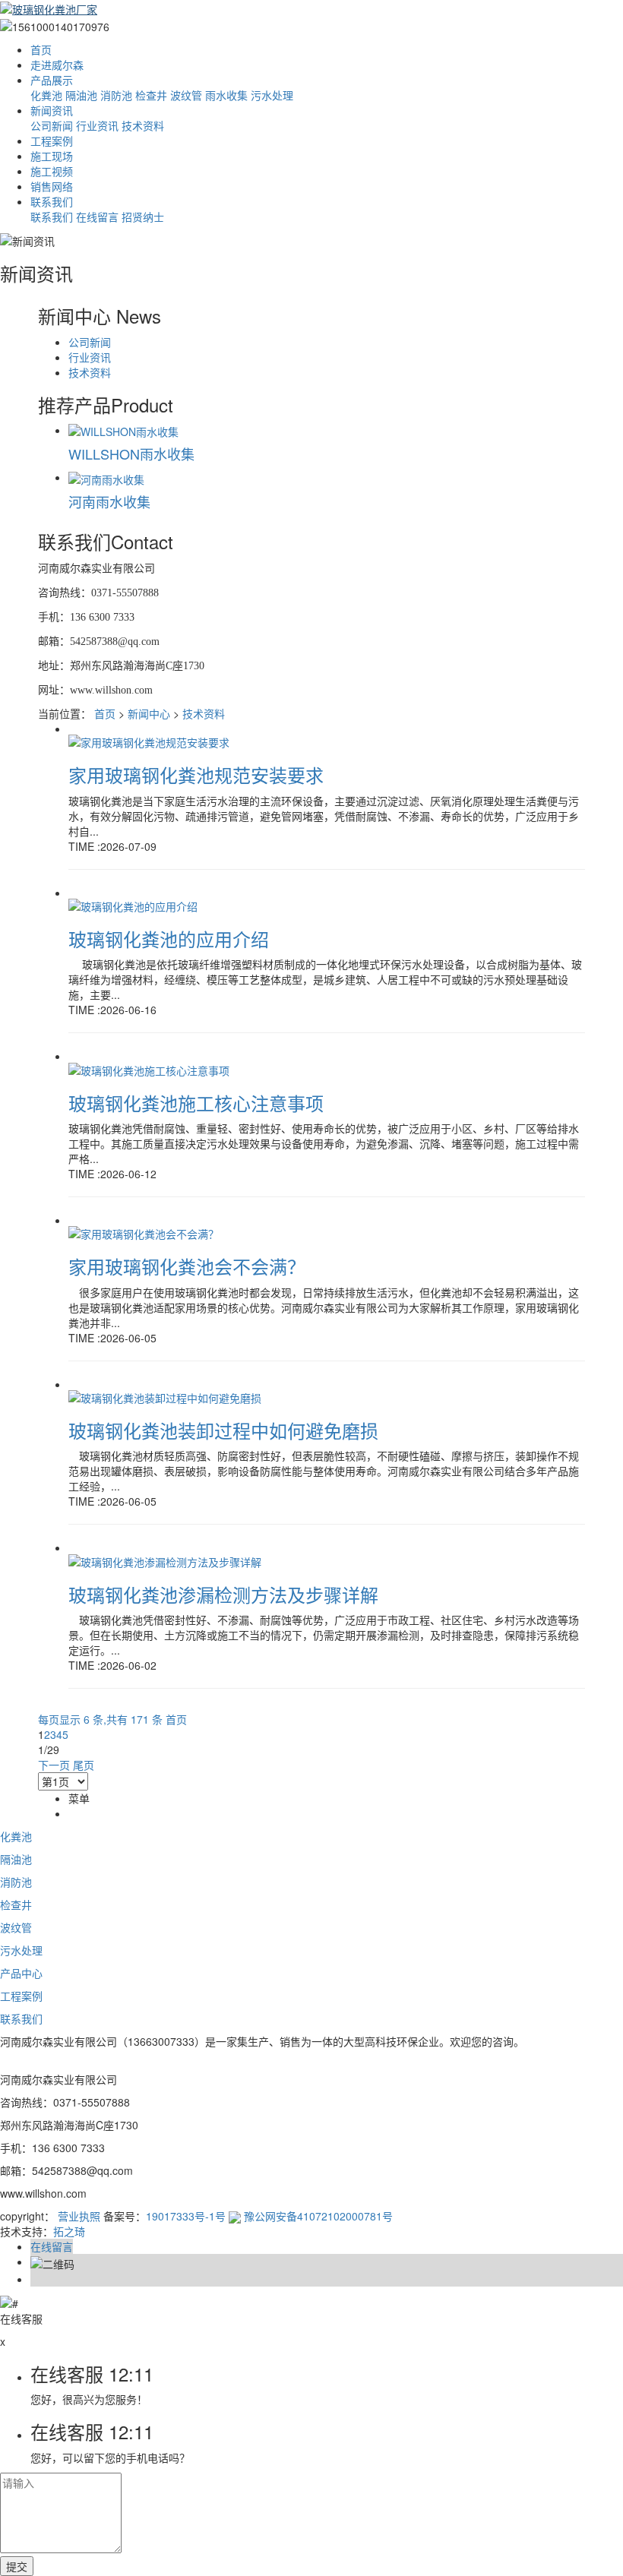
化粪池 (46, 95)
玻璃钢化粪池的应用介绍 (169, 939)
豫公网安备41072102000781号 (317, 2216)
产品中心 (21, 1973)
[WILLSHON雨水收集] (123, 430)
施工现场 (52, 156)
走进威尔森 (57, 65)
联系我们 (52, 201)
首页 (41, 49)
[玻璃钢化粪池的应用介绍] (133, 905)
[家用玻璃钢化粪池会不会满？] (144, 1232)
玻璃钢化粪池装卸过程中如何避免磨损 (223, 1430)
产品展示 (52, 80)
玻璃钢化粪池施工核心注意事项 (196, 1103)
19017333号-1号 (186, 2216)
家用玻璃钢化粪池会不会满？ (187, 1266)
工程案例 (52, 141)
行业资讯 (97, 125)
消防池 (116, 95)
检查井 (151, 95)
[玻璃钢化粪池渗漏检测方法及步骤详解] (165, 1560)
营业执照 (79, 2216)
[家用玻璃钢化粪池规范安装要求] (149, 741)
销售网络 (52, 186)
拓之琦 (69, 2231)
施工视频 (52, 171)
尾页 (84, 1765)
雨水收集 (226, 95)
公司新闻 (52, 125)
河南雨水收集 (109, 501)
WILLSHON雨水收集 (131, 454)
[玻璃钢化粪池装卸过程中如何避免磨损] (165, 1396)
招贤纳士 (143, 217)
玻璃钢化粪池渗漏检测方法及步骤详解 (223, 1594)
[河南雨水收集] (106, 477)
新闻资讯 (52, 110)
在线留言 (97, 217)
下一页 (54, 1765)
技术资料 (143, 125)
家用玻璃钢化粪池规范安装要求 (196, 774)
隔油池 (81, 95)
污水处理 (272, 95)
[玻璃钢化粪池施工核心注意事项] (149, 1068)
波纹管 (186, 95)
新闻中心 (149, 713)
